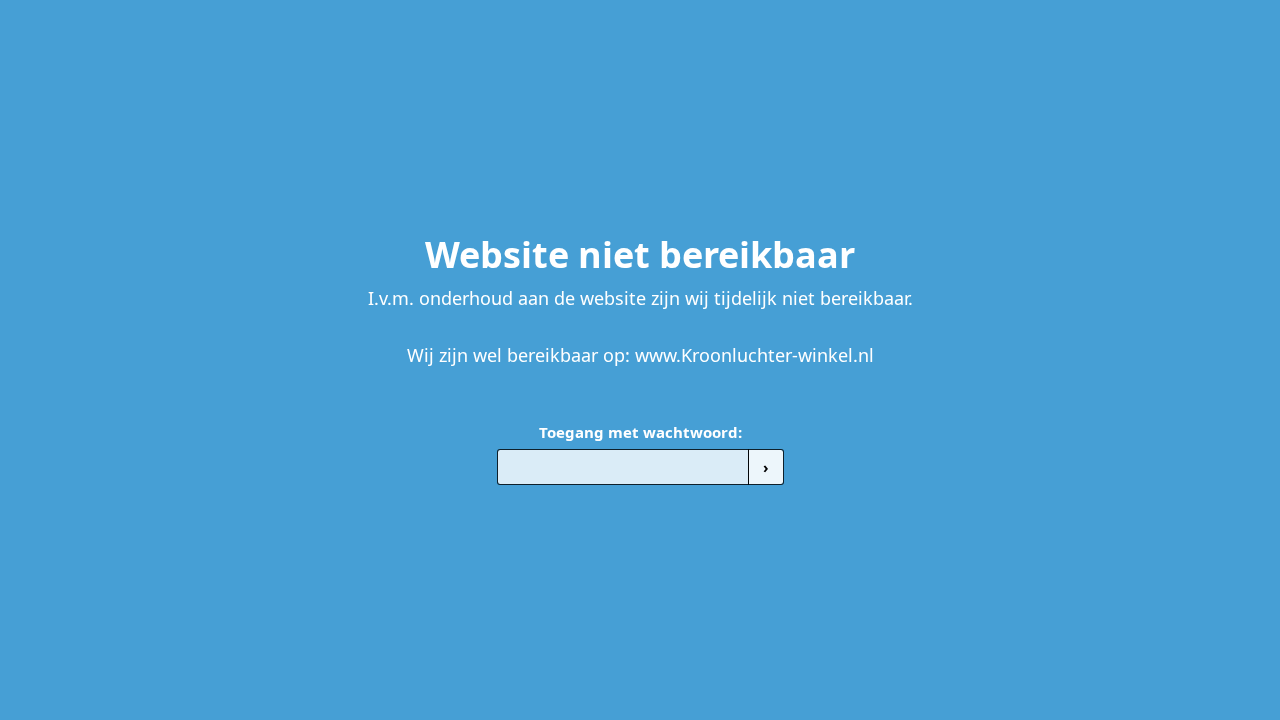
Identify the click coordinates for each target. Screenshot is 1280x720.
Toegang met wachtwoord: (640, 432)
